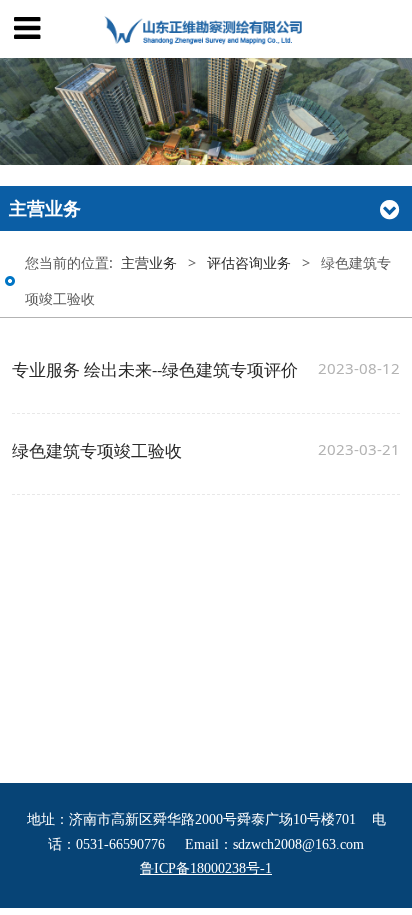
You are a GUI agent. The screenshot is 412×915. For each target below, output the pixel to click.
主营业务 (149, 262)
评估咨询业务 (249, 262)
